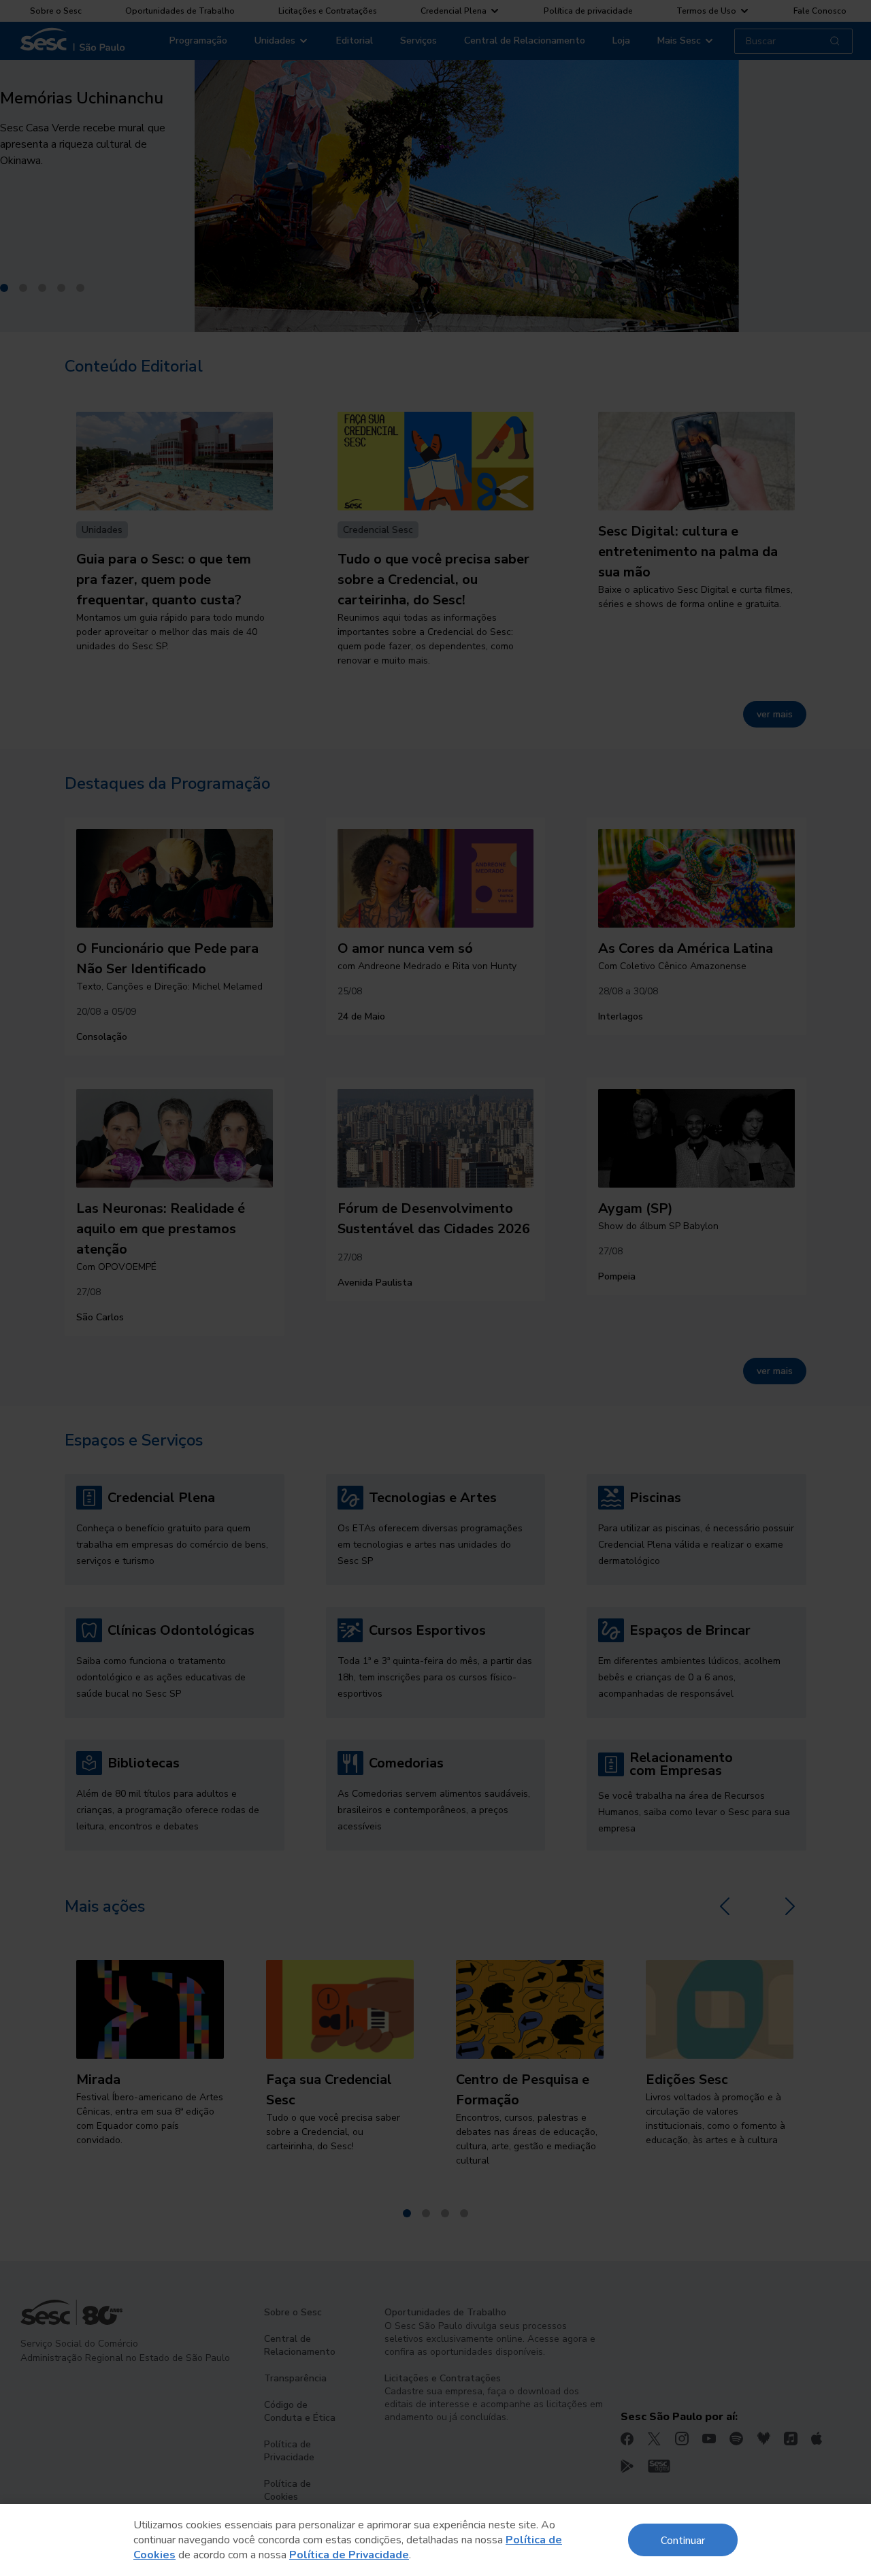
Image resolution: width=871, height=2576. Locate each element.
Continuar (683, 2540)
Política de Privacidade (349, 2555)
